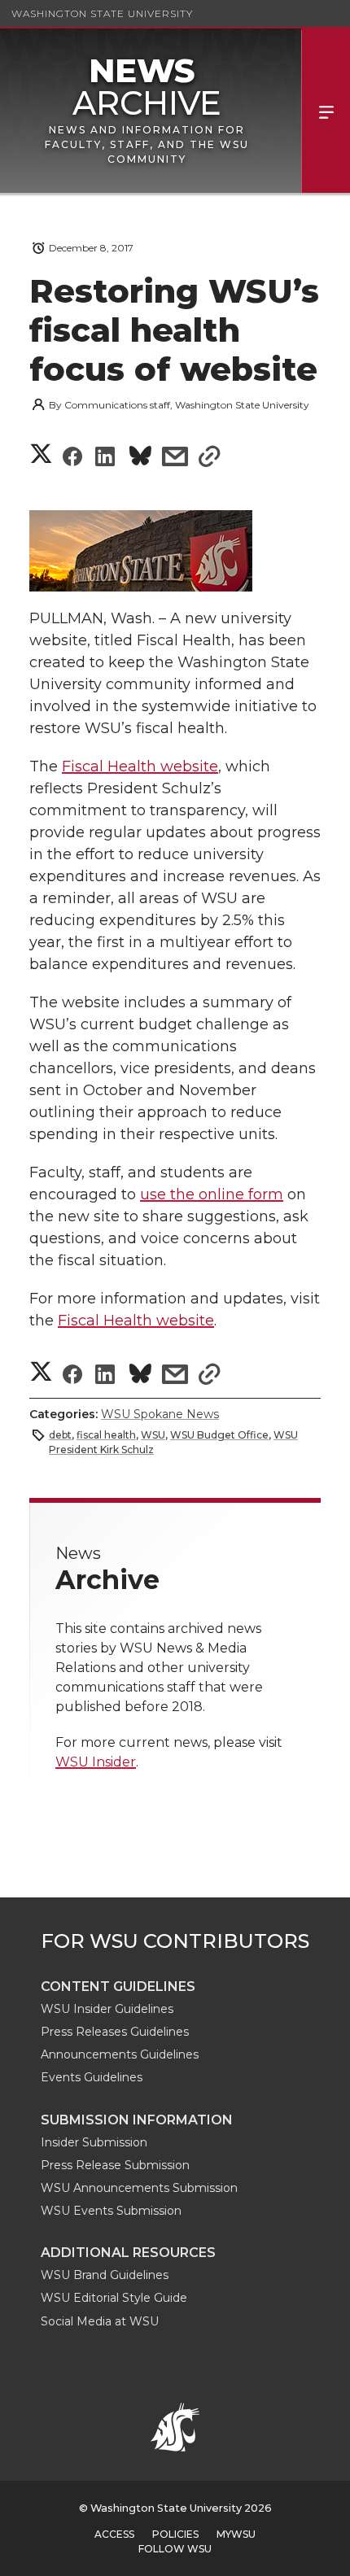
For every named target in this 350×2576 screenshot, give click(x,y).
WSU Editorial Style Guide (114, 2298)
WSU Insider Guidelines (107, 2009)
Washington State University (102, 13)
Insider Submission (94, 2142)
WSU (153, 1435)
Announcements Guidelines (120, 2054)
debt (60, 1435)
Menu (326, 111)
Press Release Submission (115, 2165)
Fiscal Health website (140, 766)
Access (114, 2534)
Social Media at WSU (100, 2321)
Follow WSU (175, 2549)
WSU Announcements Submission (139, 2188)
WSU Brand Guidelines (105, 2275)
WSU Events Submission (111, 2211)
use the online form (212, 1194)
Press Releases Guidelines (115, 2032)
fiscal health (106, 1435)
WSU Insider (96, 1762)
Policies (175, 2534)
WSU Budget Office (219, 1435)
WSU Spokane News (160, 1414)
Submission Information (137, 2120)
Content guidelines (118, 1987)
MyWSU (236, 2534)
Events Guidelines (92, 2077)
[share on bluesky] (140, 458)
